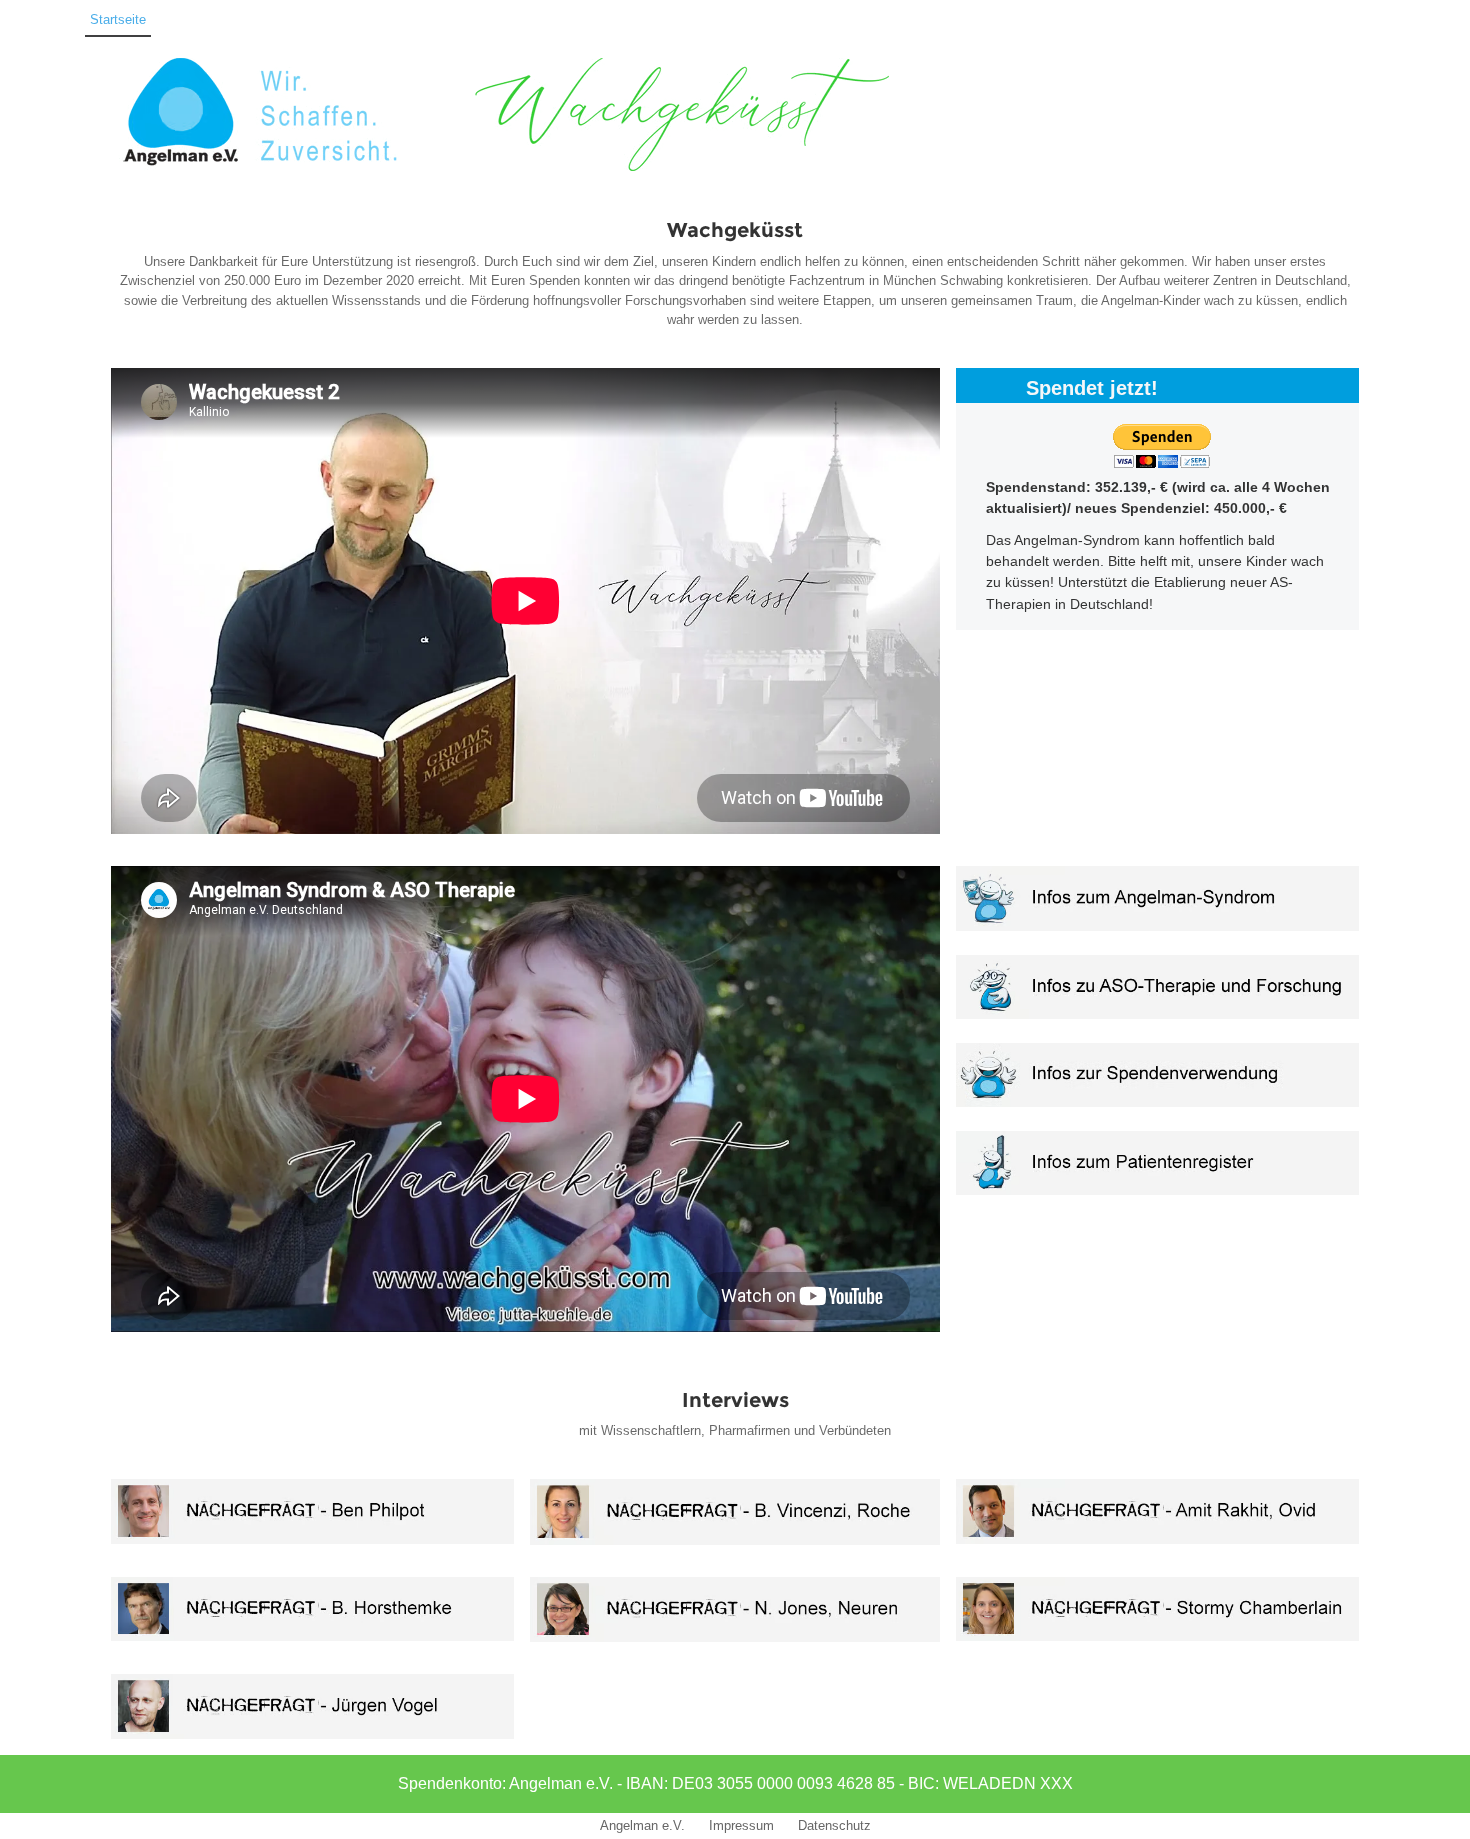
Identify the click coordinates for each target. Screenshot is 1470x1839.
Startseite (118, 19)
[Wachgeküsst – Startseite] (32, 21)
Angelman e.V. (642, 1825)
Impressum (741, 1825)
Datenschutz (834, 1825)
